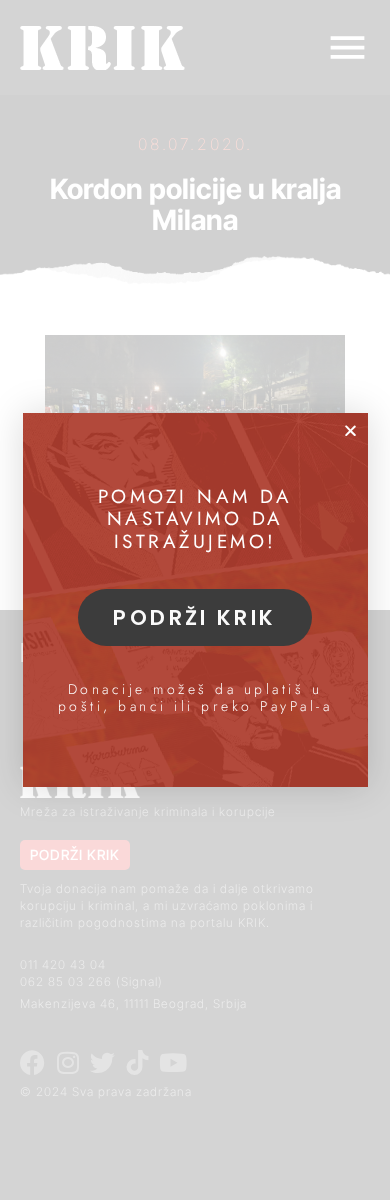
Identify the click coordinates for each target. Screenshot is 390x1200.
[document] (195, 600)
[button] (350, 430)
